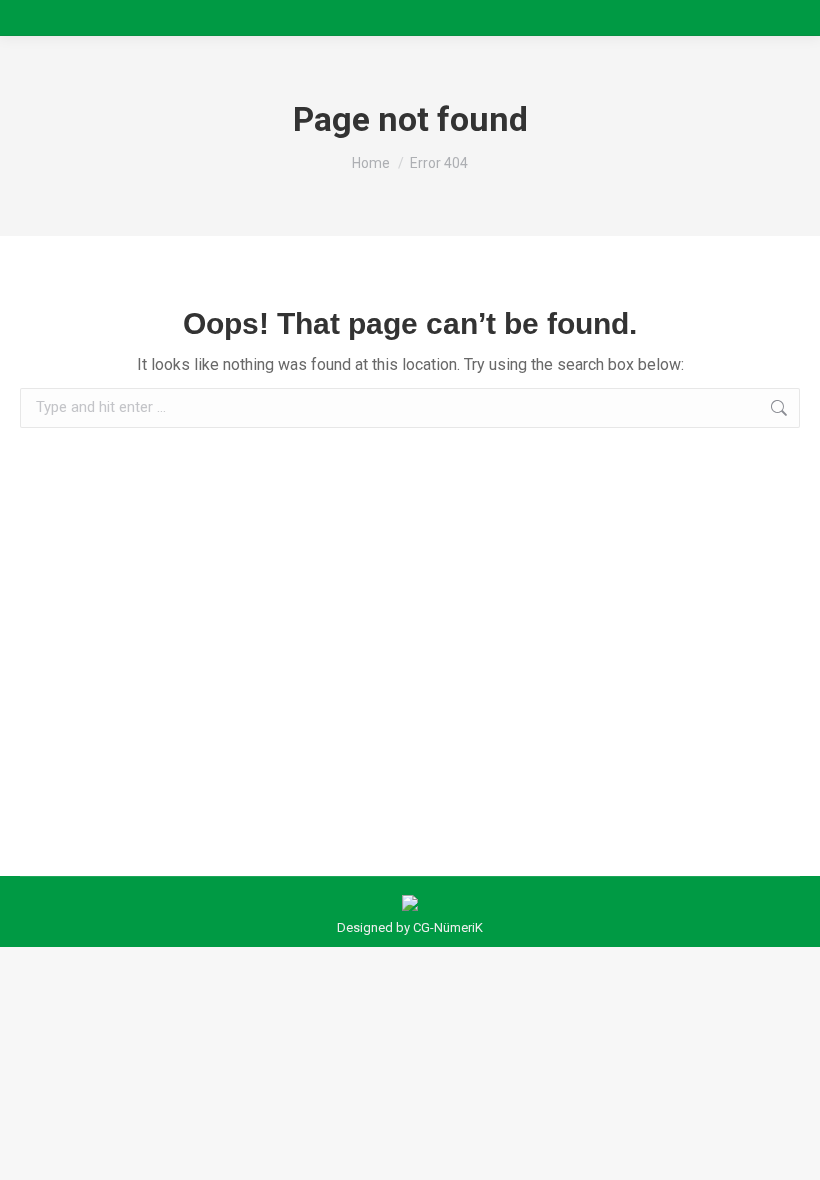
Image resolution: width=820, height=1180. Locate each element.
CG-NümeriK (448, 927)
